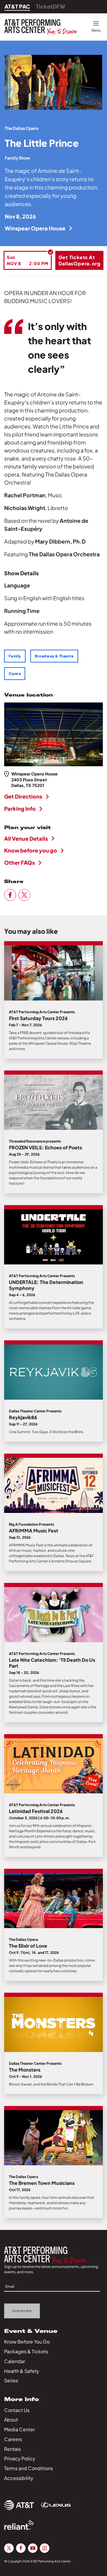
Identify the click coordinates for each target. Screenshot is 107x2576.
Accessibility (19, 2478)
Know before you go (31, 850)
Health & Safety (22, 2371)
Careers (13, 2439)
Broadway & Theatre (54, 656)
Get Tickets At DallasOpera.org (80, 260)
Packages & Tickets (26, 2351)
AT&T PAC (17, 6)
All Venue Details (26, 838)
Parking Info (20, 809)
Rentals (12, 2449)
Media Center (19, 2429)
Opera (15, 674)
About (11, 2420)
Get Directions (23, 796)
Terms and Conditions (29, 2468)
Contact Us (17, 2410)
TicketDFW (51, 6)
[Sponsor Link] (19, 2505)
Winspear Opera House (35, 228)
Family (15, 656)
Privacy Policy (20, 2458)
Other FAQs (19, 862)
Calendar (15, 2361)
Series (11, 2380)
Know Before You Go (27, 2342)
